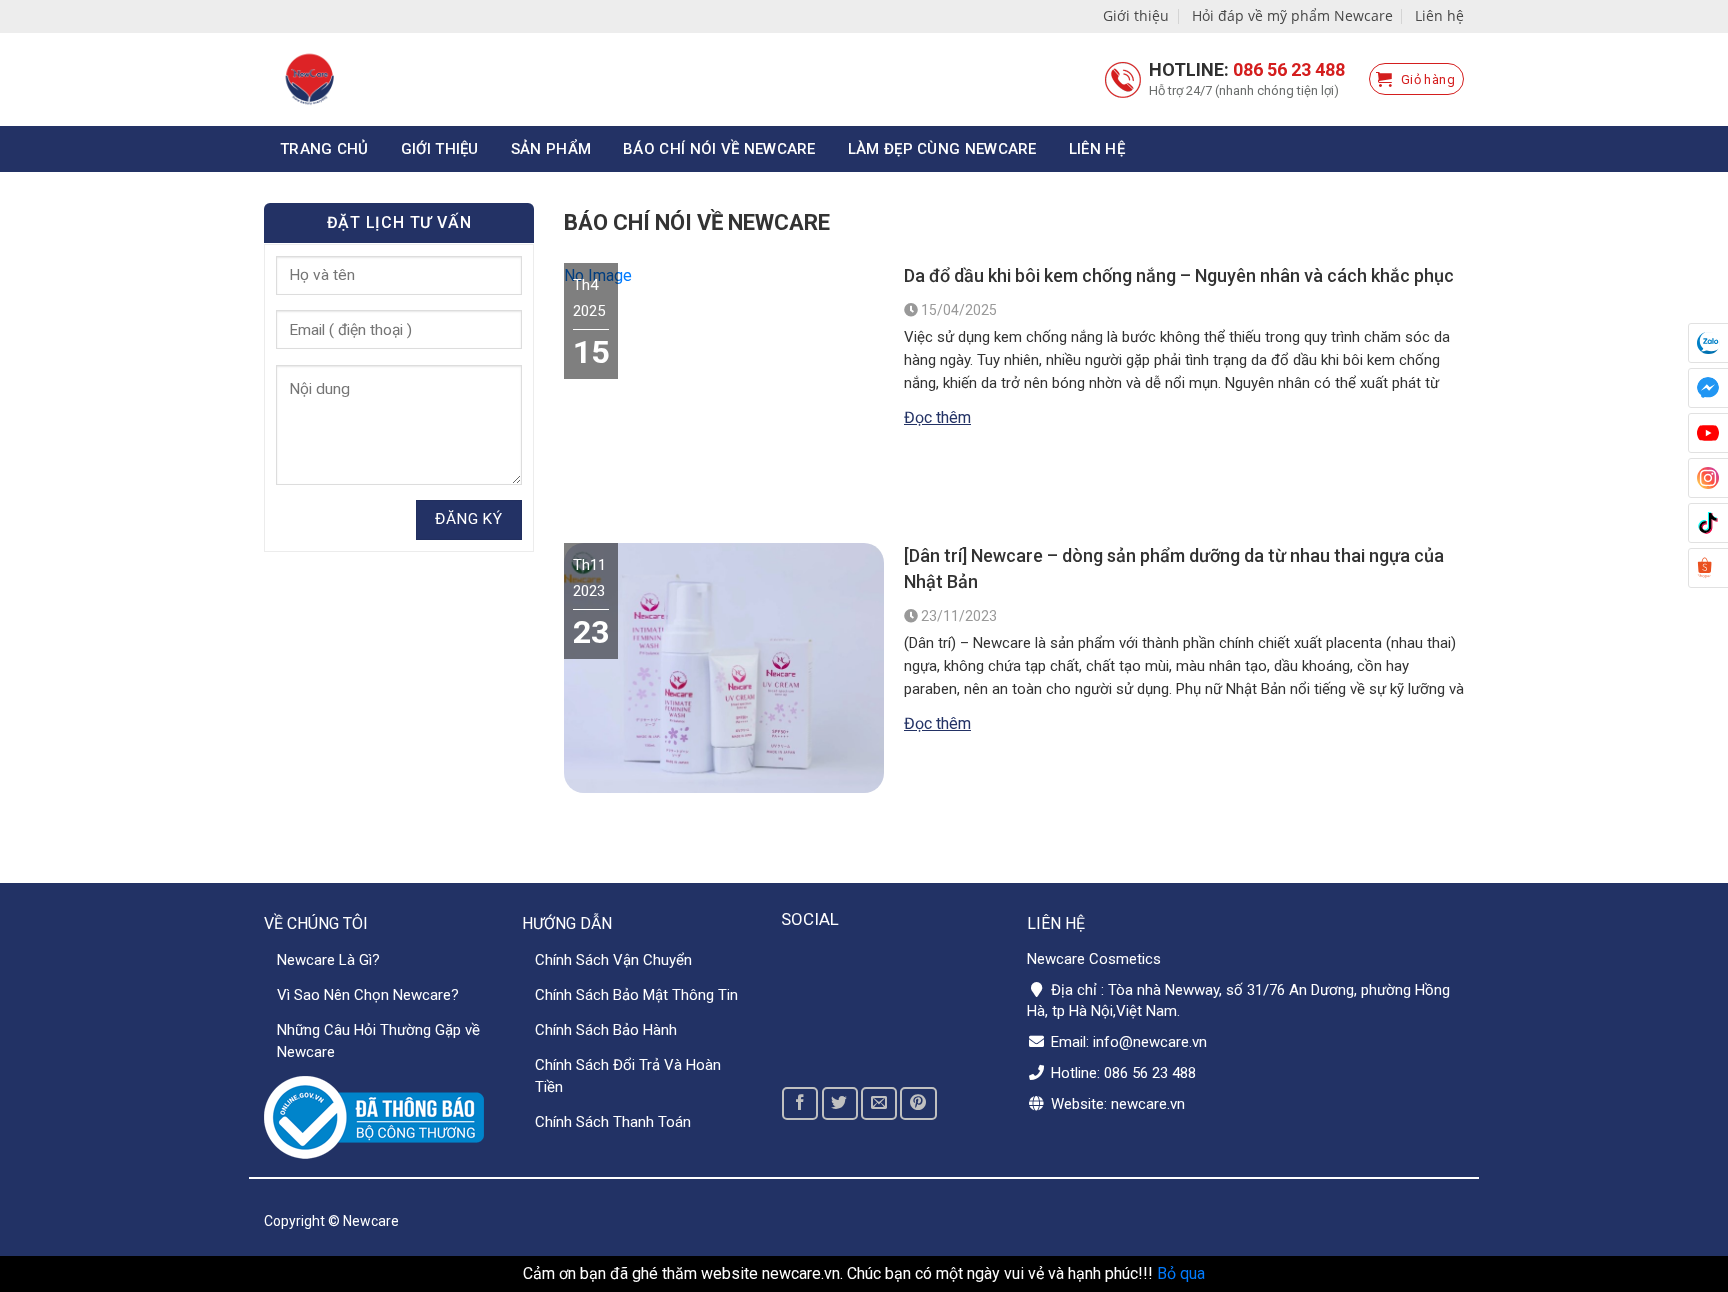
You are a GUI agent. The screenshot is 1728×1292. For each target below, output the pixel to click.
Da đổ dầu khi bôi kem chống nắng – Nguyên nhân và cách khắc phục (1179, 275)
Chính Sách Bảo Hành (606, 1030)
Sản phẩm (551, 149)
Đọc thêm (937, 417)
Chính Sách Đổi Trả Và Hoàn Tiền (628, 1076)
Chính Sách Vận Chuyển (613, 960)
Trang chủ (324, 149)
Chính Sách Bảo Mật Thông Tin (636, 995)
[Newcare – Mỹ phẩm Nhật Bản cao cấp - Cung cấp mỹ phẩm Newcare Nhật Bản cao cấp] (395, 79)
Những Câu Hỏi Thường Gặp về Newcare (378, 1041)
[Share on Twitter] (840, 1103)
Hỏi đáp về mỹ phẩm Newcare (1292, 15)
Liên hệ (1439, 15)
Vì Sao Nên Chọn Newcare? (368, 995)
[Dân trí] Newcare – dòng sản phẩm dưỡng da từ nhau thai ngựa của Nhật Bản (1174, 568)
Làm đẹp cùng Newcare (942, 149)
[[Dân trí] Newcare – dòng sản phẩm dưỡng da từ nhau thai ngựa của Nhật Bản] (724, 783)
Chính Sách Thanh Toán (613, 1122)
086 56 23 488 (1289, 69)
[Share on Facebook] (800, 1103)
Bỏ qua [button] (1181, 1273)
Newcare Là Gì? (328, 960)
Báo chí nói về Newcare (719, 149)
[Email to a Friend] (879, 1103)
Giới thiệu (1136, 15)
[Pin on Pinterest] (918, 1103)
